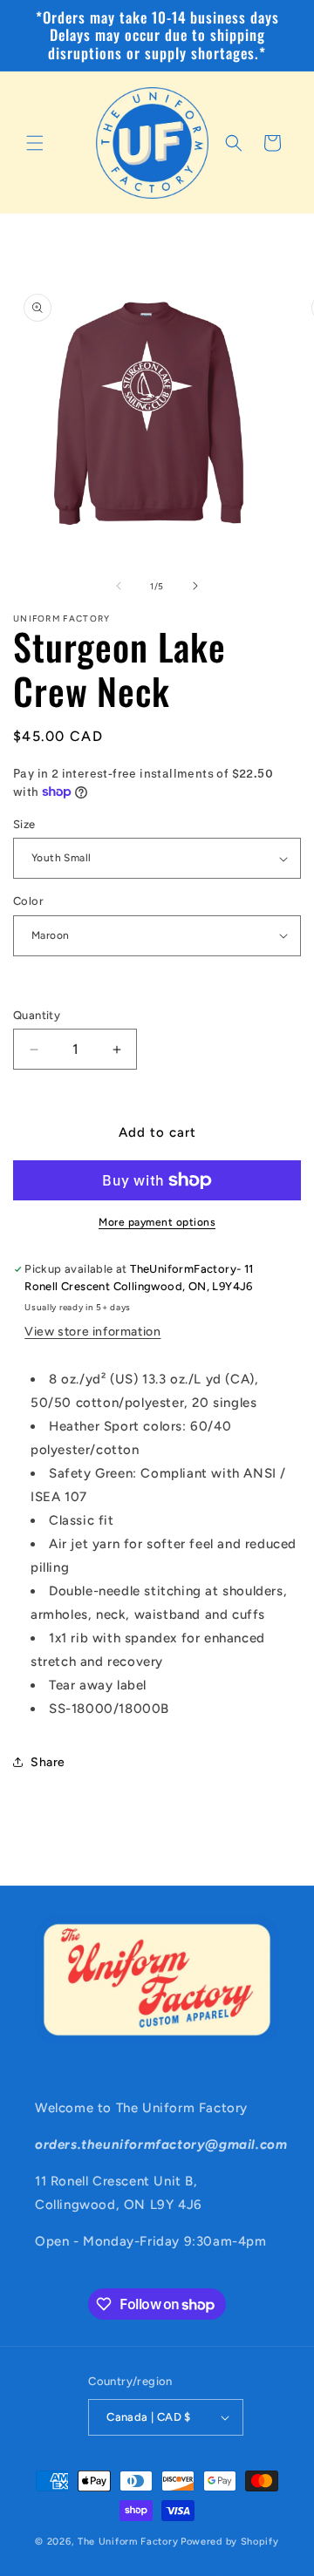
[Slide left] (119, 586)
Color (28, 901)
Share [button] (48, 1762)
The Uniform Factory (128, 2542)
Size (24, 824)
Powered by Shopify (230, 2542)
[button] (35, 143)
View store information (92, 1332)
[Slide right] (195, 586)
